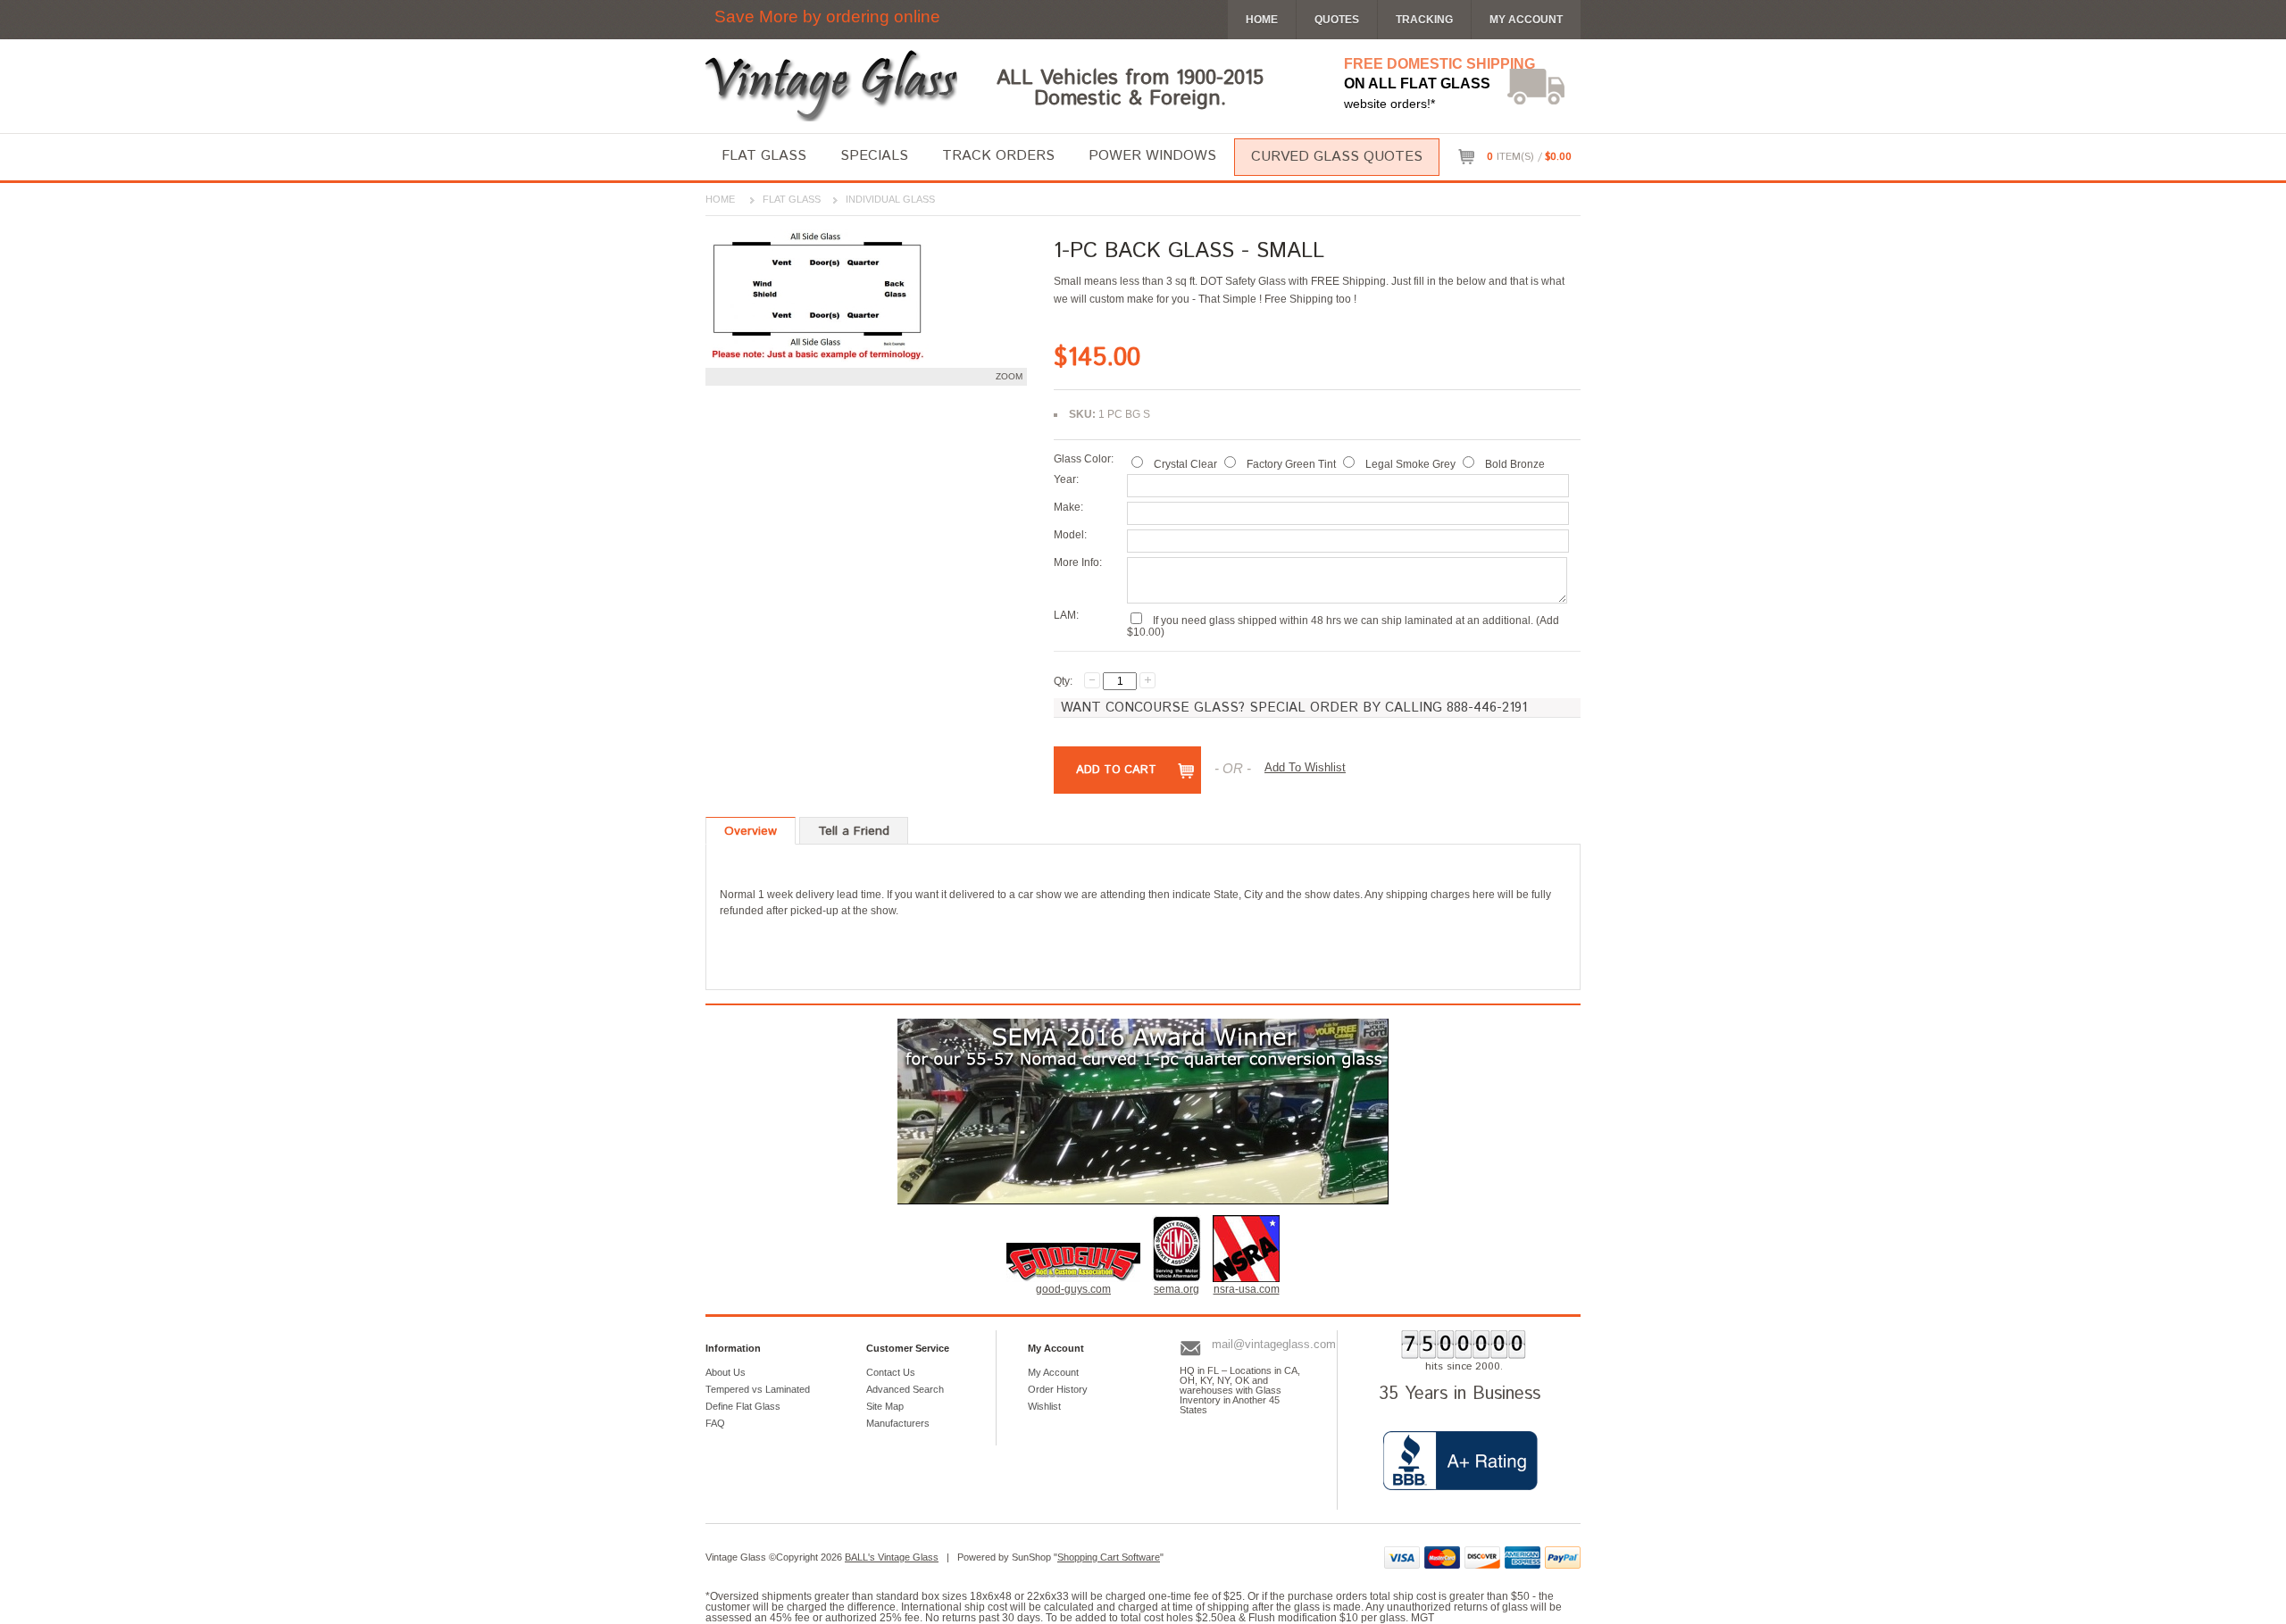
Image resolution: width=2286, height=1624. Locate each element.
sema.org (1176, 1289)
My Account (1526, 20)
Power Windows (1152, 156)
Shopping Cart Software (1109, 1557)
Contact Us (891, 1372)
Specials (874, 156)
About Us (726, 1372)
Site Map (885, 1406)
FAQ (715, 1423)
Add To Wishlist (1305, 767)
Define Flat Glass (743, 1406)
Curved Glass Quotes (1337, 157)
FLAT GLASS (792, 199)
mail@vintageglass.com (1274, 1344)
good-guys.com (1073, 1289)
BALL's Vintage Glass (892, 1557)
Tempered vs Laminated (758, 1389)
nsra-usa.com (1247, 1289)
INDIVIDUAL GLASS (890, 199)
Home (720, 199)
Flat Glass (764, 156)
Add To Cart (1116, 770)
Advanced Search (905, 1389)
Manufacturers (898, 1423)
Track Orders (998, 156)
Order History (1058, 1389)
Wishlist (1044, 1406)
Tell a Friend (854, 831)
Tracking (1424, 20)
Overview (751, 831)
